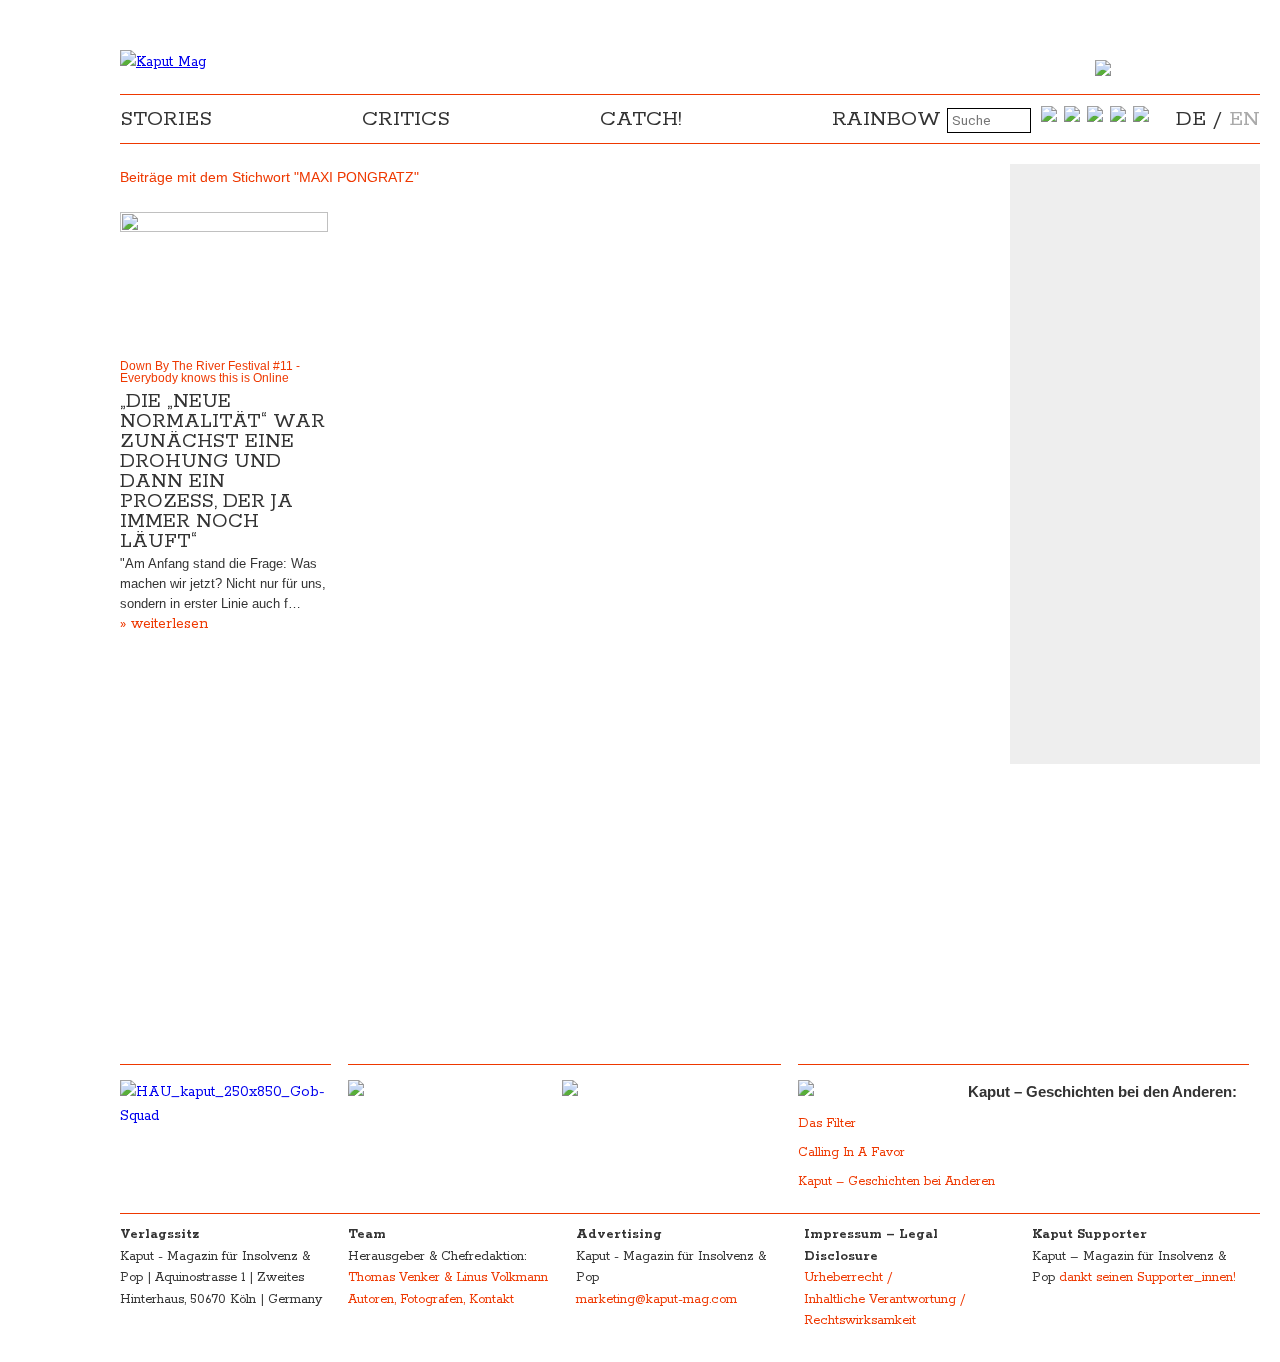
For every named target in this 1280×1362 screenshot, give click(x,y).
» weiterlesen (164, 624)
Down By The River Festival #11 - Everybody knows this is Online (210, 372)
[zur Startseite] (163, 62)
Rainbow (886, 119)
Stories (166, 119)
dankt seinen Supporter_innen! (1147, 1277)
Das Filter (829, 1123)
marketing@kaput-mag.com (656, 1299)
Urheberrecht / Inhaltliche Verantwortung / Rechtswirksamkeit (884, 1299)
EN (1244, 119)
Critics (406, 119)
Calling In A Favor (851, 1152)
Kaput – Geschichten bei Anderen (896, 1181)
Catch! (641, 119)
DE (1191, 119)
